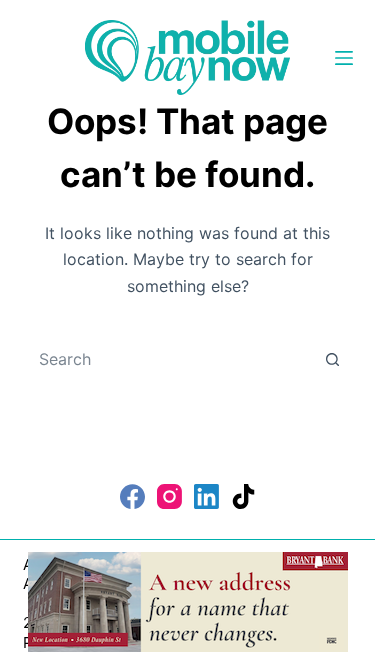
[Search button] (333, 359)
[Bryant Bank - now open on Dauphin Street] (188, 600)
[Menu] (344, 58)
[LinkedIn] (206, 496)
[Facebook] (132, 496)
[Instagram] (169, 496)
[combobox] (169, 359)
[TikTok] (243, 496)
